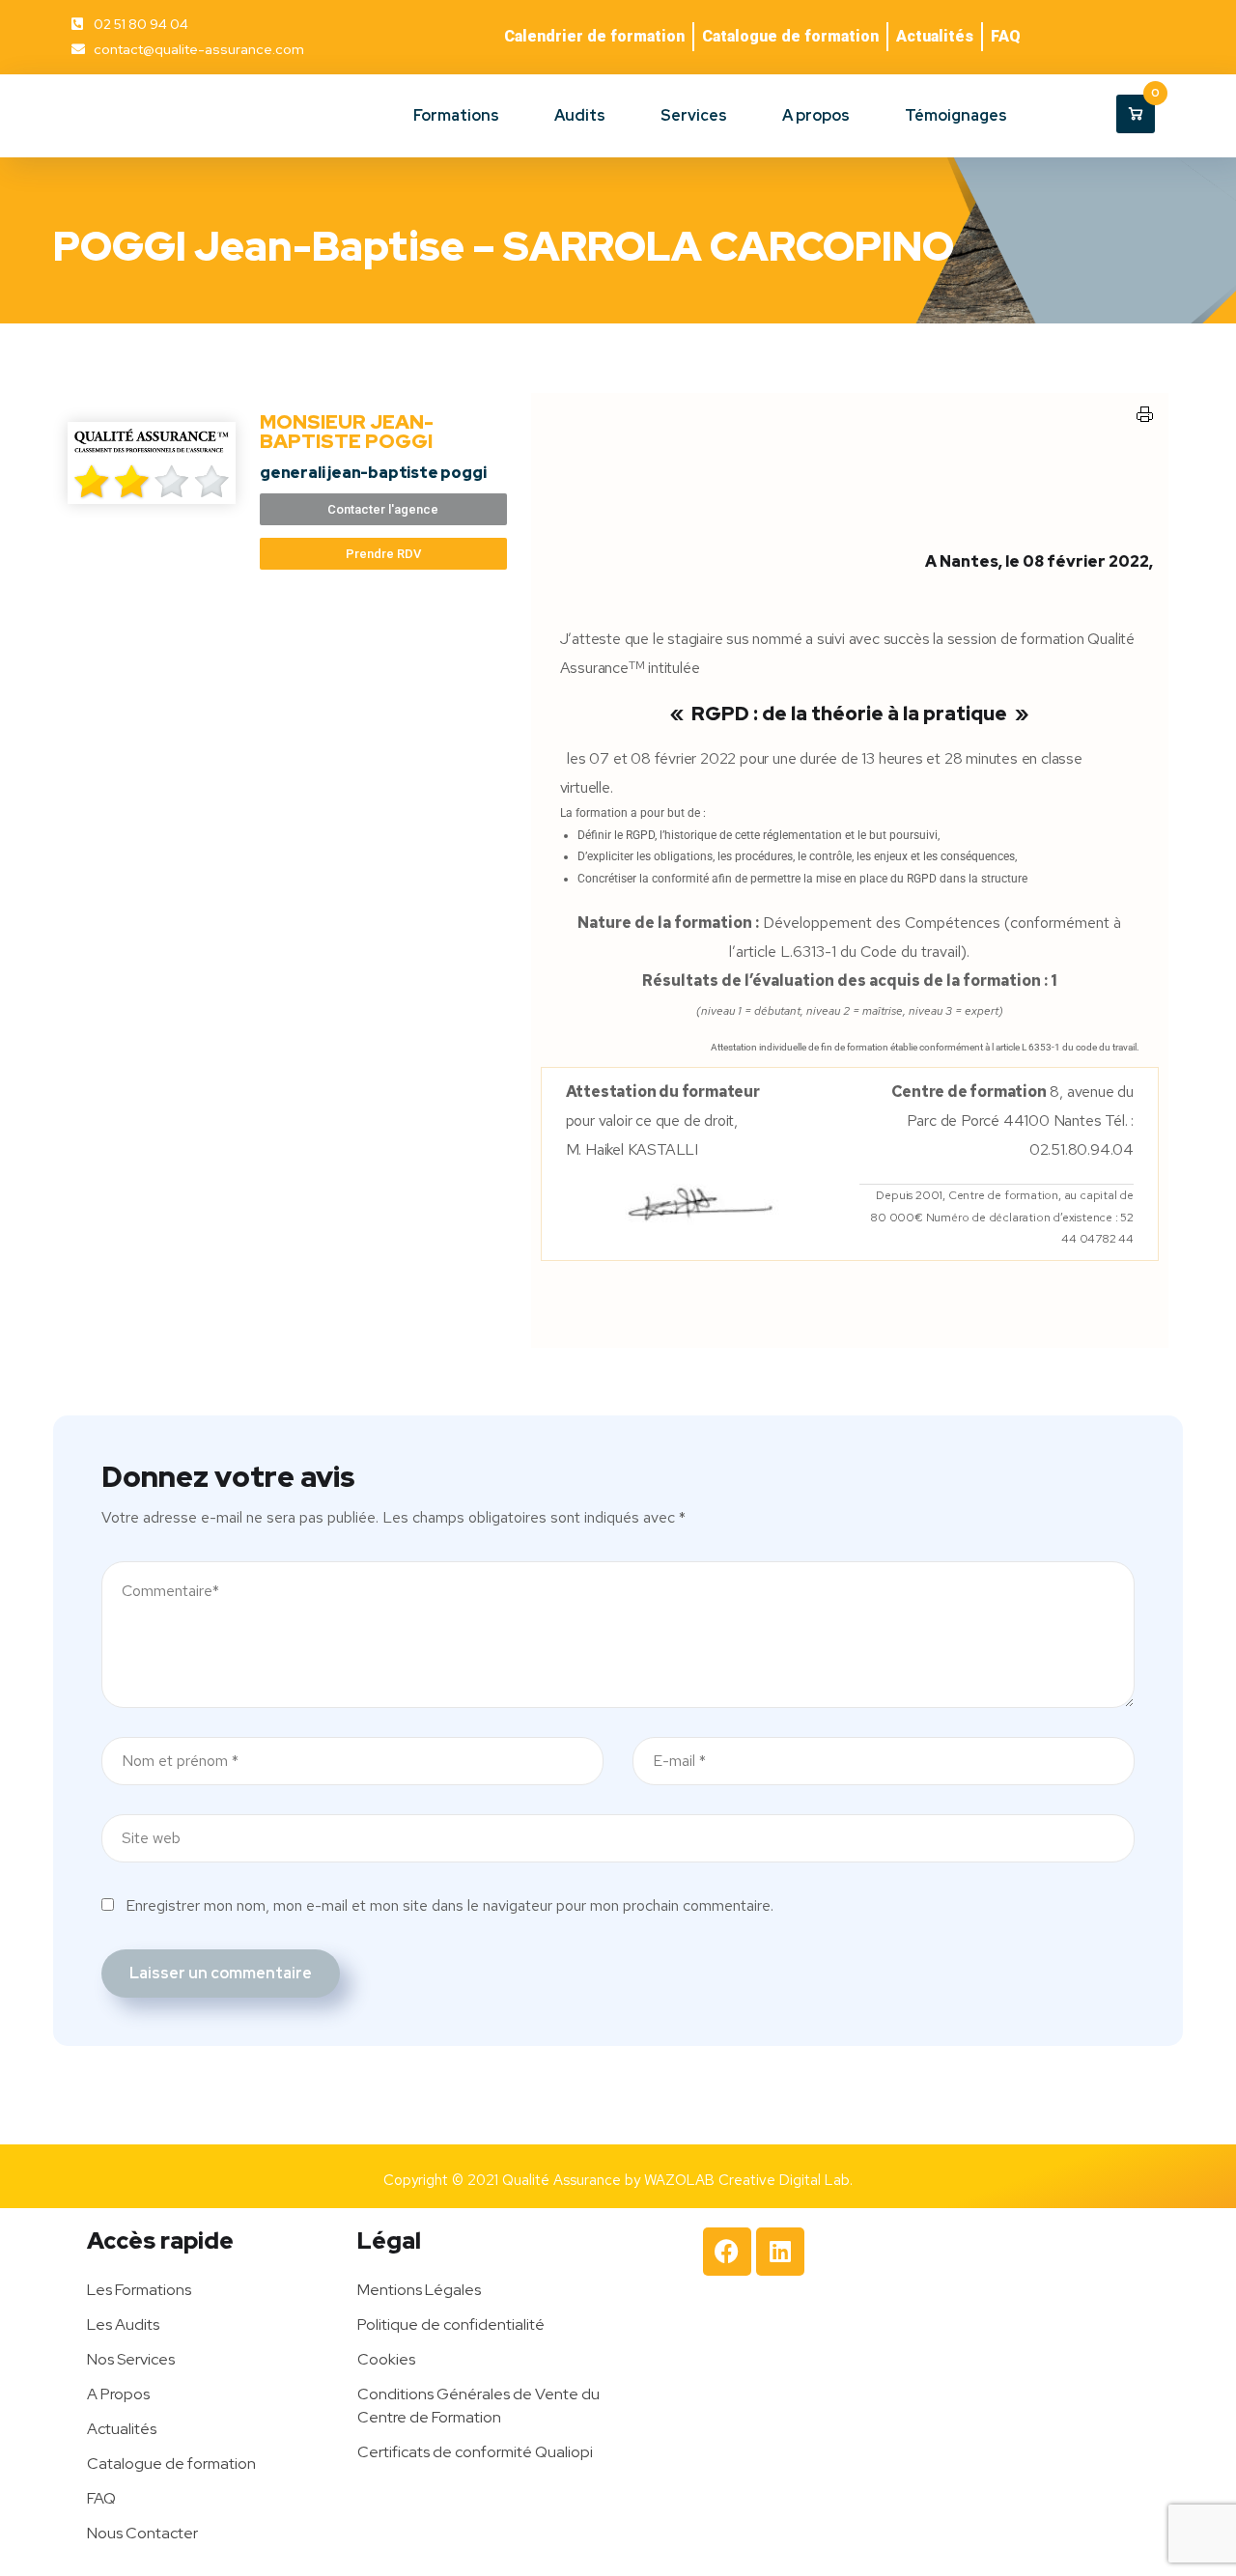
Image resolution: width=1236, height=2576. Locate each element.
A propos (816, 115)
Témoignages (956, 115)
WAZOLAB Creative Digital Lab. (748, 2180)
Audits (580, 115)
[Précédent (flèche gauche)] (34, 1288)
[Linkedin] (780, 2252)
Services (694, 115)
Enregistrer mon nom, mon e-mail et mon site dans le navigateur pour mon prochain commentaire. (449, 1905)
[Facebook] (727, 2252)
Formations (456, 115)
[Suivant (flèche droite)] (1202, 1288)
